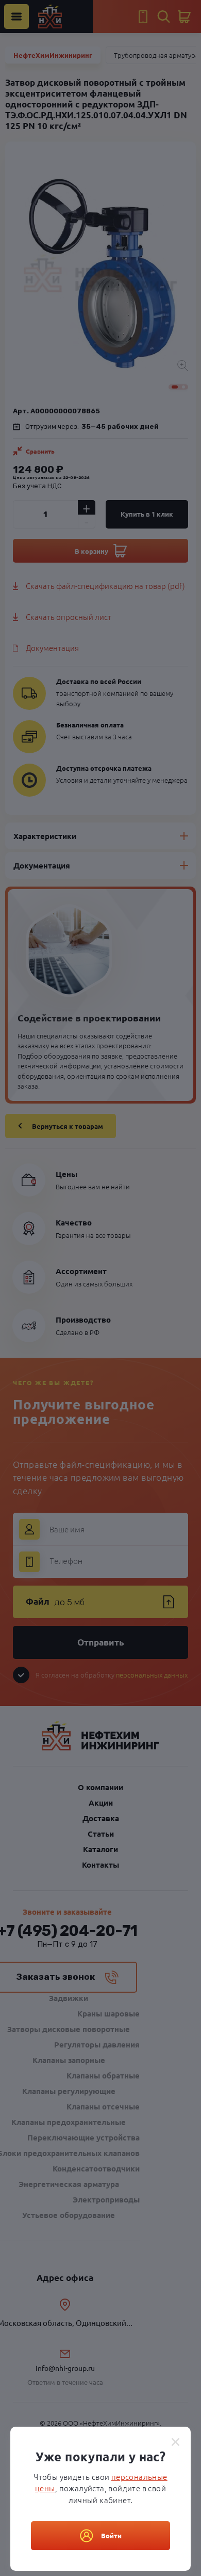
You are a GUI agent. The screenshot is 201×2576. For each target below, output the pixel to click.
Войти (111, 2535)
